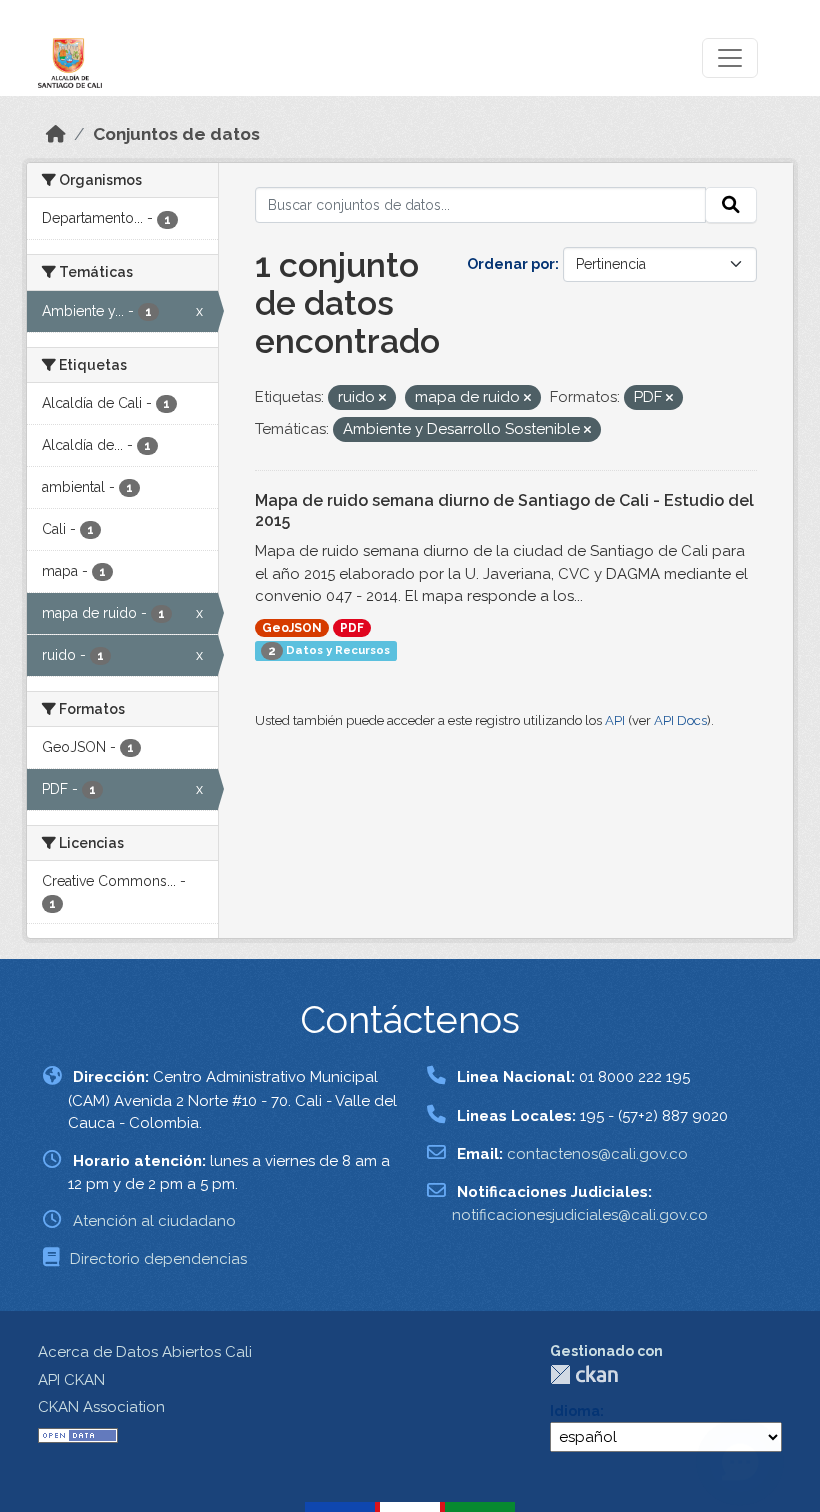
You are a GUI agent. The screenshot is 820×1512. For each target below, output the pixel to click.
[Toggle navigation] (730, 58)
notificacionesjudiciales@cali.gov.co (580, 1215)
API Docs (680, 720)
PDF (352, 628)
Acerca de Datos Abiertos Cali (145, 1352)
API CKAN (71, 1380)
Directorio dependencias (158, 1259)
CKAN (584, 1374)
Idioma (575, 1411)
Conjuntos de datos (176, 134)
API (615, 720)
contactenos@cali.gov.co (597, 1154)
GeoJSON (292, 628)
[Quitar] (382, 398)
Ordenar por (511, 264)
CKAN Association (101, 1407)
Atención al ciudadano (154, 1221)
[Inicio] (56, 134)
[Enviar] (731, 205)
